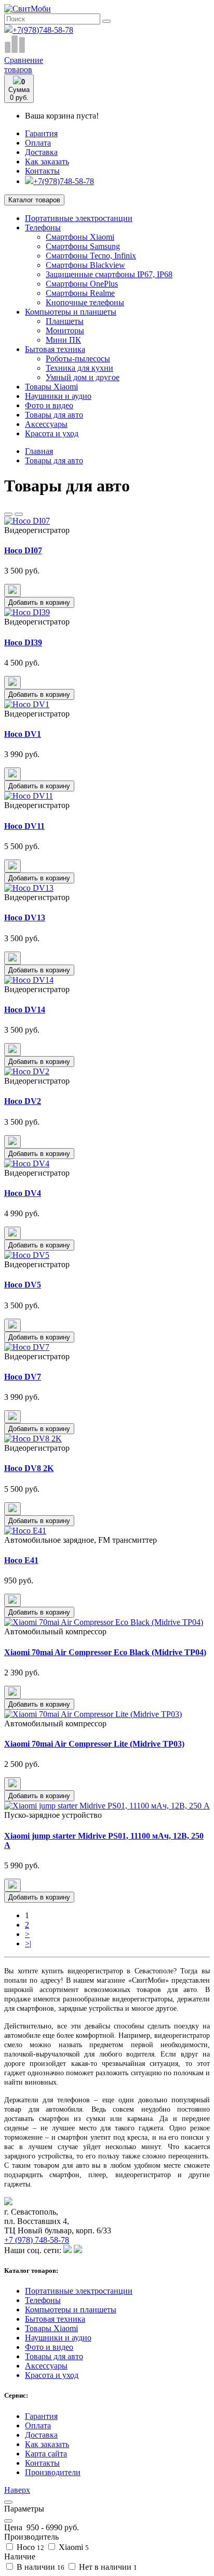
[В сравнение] (12, 590)
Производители (53, 2472)
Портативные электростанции (79, 218)
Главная (39, 451)
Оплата (38, 143)
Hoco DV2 (23, 1101)
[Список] (8, 514)
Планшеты (65, 321)
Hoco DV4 (23, 1193)
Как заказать (47, 161)
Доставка (41, 152)
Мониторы (65, 330)
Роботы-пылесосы (78, 359)
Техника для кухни (79, 368)
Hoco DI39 (23, 642)
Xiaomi (73, 2547)
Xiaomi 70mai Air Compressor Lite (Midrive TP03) (94, 1744)
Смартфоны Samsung (83, 246)
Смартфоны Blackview (85, 265)
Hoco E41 (21, 1560)
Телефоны (43, 227)
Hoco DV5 (23, 1285)
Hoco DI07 (23, 550)
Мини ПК (63, 340)
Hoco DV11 (24, 826)
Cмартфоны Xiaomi (80, 237)
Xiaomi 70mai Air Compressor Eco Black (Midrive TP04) (105, 1652)
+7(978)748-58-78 (43, 30)
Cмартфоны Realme (80, 293)
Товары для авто (54, 415)
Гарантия (41, 133)
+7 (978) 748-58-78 (37, 2240)
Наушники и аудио (58, 396)
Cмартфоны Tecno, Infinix (91, 256)
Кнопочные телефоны (85, 302)
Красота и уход (52, 433)
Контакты (42, 171)
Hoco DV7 (23, 1377)
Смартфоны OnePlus (82, 284)
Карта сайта (46, 2454)
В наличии (39, 2567)
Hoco (29, 2547)
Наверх (17, 2490)
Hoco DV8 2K (29, 1468)
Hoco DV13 (25, 918)
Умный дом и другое (83, 377)
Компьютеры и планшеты (71, 312)
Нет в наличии (107, 2567)
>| (28, 1943)
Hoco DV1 (23, 734)
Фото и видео (49, 405)
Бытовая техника (55, 349)
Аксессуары (46, 424)
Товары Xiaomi (51, 387)
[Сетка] (19, 514)
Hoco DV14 (25, 1010)
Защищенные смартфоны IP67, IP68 (109, 274)
